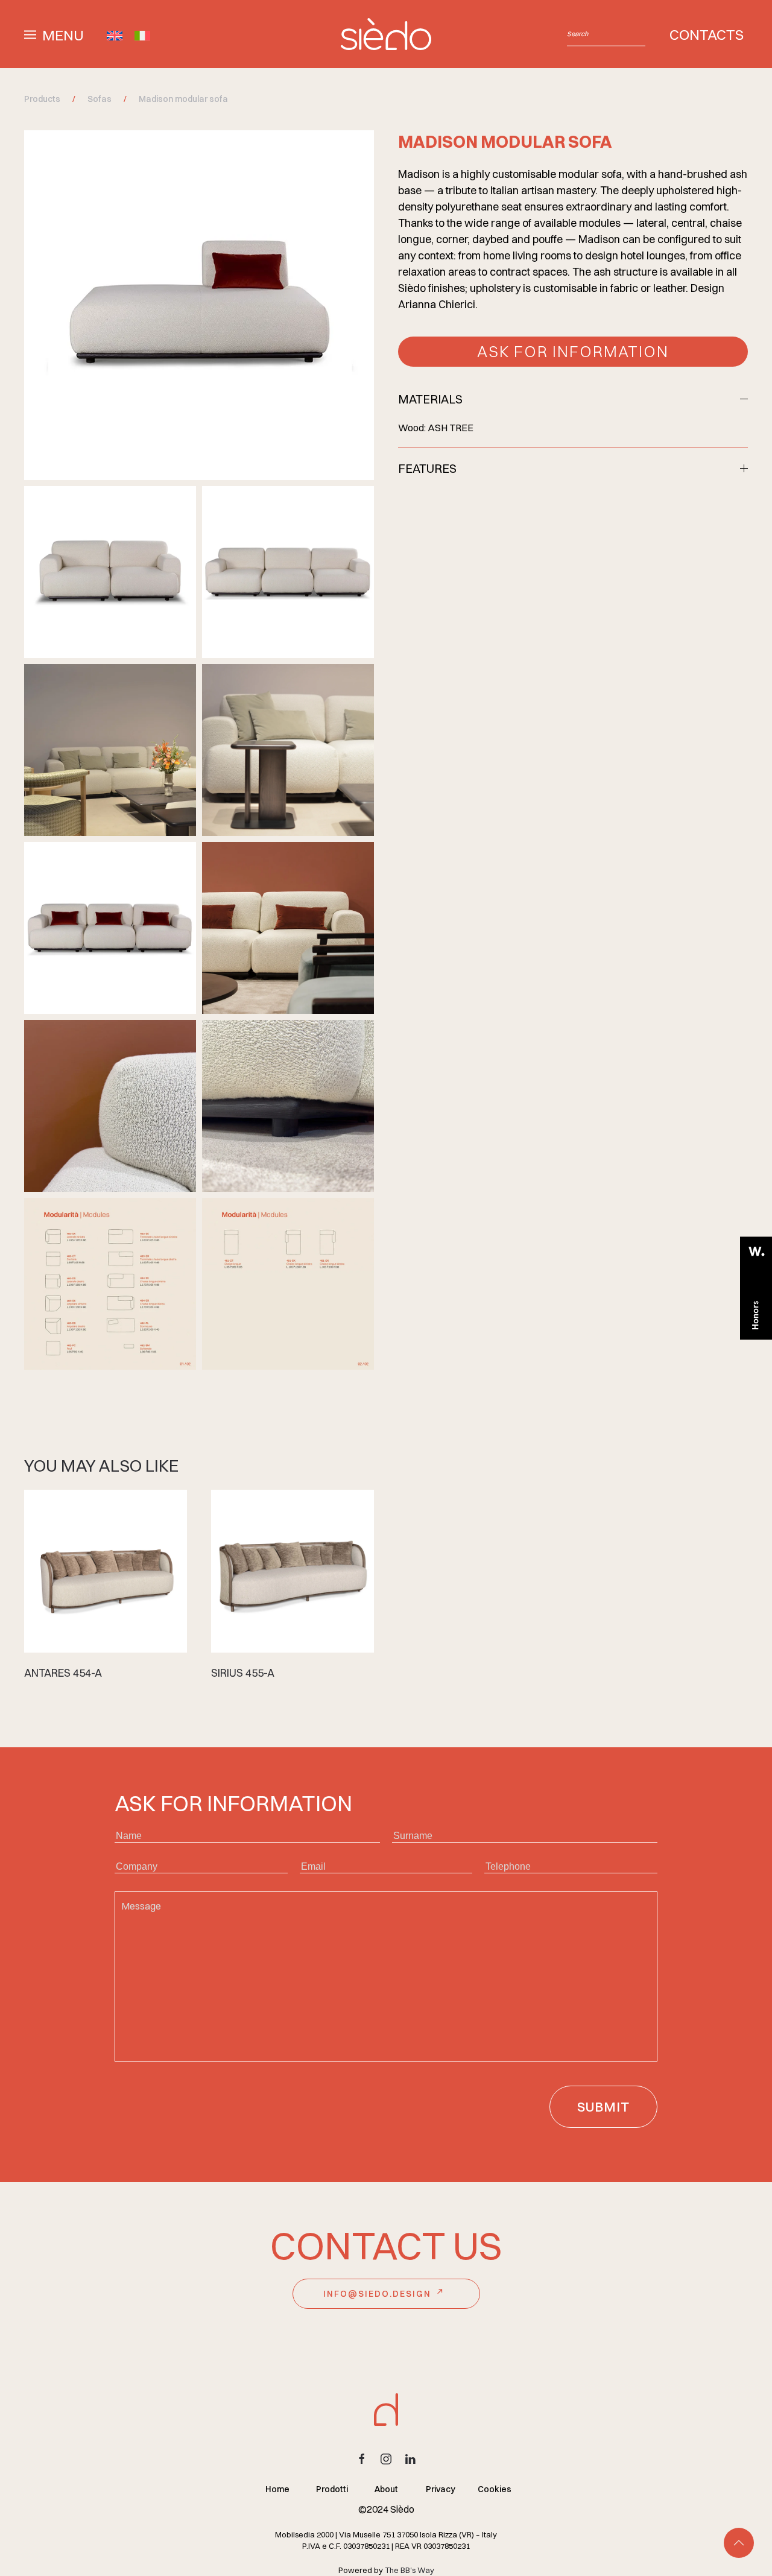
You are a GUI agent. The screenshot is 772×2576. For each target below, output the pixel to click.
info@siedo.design (377, 2294)
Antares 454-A (63, 1673)
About (386, 2489)
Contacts (707, 34)
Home (277, 2489)
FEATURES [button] (427, 468)
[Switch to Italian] (142, 34)
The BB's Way (410, 2570)
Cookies (495, 2489)
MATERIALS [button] (430, 399)
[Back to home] (386, 34)
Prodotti (332, 2489)
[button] (54, 33)
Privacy (441, 2489)
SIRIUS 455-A (243, 1673)
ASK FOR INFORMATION (573, 352)
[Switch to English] (115, 34)
